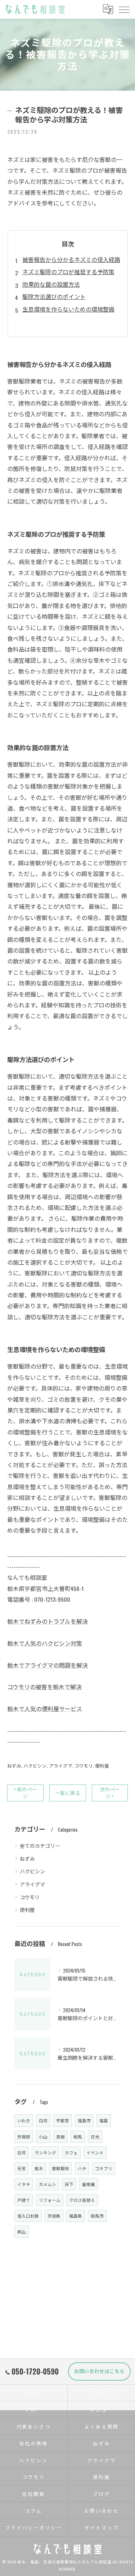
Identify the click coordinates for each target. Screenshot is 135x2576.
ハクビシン (35, 1766)
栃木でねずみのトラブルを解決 (48, 1621)
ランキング (45, 2152)
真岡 (60, 2137)
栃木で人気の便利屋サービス (45, 1709)
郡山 (22, 2232)
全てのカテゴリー (40, 1845)
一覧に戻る (68, 1793)
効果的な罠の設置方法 (51, 284)
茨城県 (54, 2216)
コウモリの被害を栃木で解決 (44, 1687)
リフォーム (50, 2200)
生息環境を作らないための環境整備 (68, 309)
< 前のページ (25, 1793)
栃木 (39, 2168)
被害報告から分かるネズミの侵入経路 (71, 259)
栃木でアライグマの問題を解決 (48, 1665)
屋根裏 (89, 2184)
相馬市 (97, 2216)
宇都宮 (63, 2120)
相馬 (78, 2137)
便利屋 (102, 1766)
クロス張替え (82, 2200)
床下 (69, 2184)
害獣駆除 (60, 2168)
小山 (43, 2137)
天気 (22, 2168)
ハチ (82, 2168)
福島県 (76, 2216)
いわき (24, 2120)
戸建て (24, 2200)
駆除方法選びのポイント (54, 296)
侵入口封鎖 (28, 2216)
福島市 (84, 2120)
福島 (104, 2120)
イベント (95, 2152)
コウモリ (84, 1766)
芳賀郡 (24, 2137)
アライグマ (61, 1766)
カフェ (71, 2152)
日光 (95, 2137)
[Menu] (124, 9)
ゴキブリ (104, 2168)
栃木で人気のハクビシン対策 (45, 1643)
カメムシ (48, 2184)
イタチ (24, 2184)
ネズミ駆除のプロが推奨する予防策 (68, 272)
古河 (22, 2152)
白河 (43, 2120)
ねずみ (14, 1766)
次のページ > (110, 1793)
